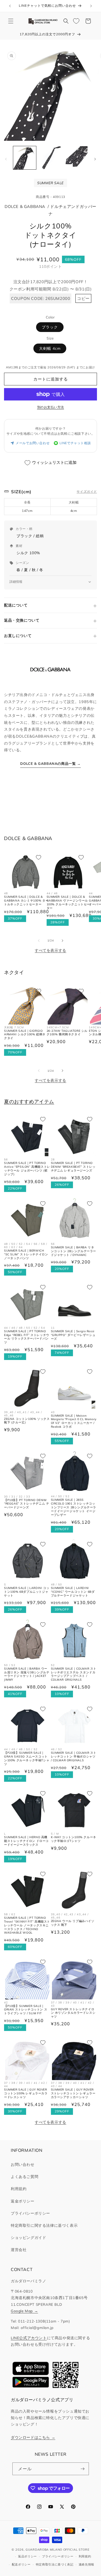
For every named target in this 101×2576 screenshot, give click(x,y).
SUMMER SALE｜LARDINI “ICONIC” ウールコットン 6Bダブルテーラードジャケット (73, 1592)
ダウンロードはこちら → (33, 2437)
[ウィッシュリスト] (76, 21)
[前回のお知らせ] (10, 6)
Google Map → (24, 2311)
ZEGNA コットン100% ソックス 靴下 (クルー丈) (27, 1421)
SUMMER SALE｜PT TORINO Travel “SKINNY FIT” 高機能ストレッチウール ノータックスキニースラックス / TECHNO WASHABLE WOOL (27, 1925)
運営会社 (19, 2250)
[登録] (83, 2469)
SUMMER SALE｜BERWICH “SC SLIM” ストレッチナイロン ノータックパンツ (26, 1254)
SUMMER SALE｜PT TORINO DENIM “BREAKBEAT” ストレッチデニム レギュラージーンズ (73, 1167)
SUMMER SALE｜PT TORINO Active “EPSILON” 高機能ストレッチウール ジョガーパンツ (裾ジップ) (27, 1169)
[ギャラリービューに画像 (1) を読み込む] (25, 158)
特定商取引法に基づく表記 (55, 2564)
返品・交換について (22, 620)
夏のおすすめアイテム (29, 1102)
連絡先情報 (87, 2564)
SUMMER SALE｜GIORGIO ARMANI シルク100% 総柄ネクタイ (25, 1035)
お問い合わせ (23, 2164)
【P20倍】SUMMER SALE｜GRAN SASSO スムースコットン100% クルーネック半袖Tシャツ (27, 1758)
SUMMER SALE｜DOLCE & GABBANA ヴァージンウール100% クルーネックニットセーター (68, 902)
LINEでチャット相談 (75, 443)
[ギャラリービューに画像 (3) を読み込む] (76, 158)
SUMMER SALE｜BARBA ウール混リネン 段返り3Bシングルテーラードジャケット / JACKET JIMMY (27, 1674)
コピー (83, 298)
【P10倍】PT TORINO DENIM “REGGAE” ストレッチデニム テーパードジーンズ (27, 1504)
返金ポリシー (23, 2201)
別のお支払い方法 (51, 407)
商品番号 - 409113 (50, 197)
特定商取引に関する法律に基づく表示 (44, 2225)
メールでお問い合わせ (33, 443)
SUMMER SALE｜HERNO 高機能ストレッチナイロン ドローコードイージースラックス (26, 1841)
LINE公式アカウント (29, 2338)
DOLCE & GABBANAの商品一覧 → (50, 763)
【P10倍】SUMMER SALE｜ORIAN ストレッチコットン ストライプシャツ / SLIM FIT (26, 2010)
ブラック (50, 327)
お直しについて (18, 636)
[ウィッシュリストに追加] (39, 857)
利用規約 (19, 2189)
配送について (16, 605)
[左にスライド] (6, 159)
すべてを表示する (50, 950)
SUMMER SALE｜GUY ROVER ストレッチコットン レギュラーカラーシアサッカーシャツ (73, 2093)
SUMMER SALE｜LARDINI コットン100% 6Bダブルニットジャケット (27, 1592)
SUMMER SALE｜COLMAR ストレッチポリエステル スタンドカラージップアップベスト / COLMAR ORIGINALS (74, 1674)
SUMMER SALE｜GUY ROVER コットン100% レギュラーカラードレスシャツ (26, 2093)
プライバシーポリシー (30, 2213)
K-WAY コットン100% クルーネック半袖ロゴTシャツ (74, 1839)
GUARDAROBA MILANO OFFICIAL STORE (57, 2550)
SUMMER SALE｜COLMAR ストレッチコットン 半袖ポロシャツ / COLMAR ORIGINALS (74, 1757)
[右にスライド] (95, 159)
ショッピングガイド (28, 2238)
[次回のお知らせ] (91, 6)
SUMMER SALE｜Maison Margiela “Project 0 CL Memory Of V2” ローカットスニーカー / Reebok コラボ (74, 1421)
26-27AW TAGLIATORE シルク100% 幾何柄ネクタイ (67, 1033)
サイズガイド (87, 491)
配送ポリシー (21, 2564)
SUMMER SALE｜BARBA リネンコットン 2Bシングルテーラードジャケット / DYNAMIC (74, 1251)
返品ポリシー (27, 2556)
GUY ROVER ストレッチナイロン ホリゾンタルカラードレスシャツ (73, 2013)
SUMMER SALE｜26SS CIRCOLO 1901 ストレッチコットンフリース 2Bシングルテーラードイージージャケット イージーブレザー (74, 1507)
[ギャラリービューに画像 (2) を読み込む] (50, 158)
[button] (11, 21)
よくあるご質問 (25, 2177)
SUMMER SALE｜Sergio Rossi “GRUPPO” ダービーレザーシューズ (73, 1335)
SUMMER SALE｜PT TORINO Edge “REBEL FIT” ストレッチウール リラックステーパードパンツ (27, 1337)
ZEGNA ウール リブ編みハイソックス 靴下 (73, 1923)
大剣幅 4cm (50, 348)
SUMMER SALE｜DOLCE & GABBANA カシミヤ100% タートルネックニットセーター (26, 901)
